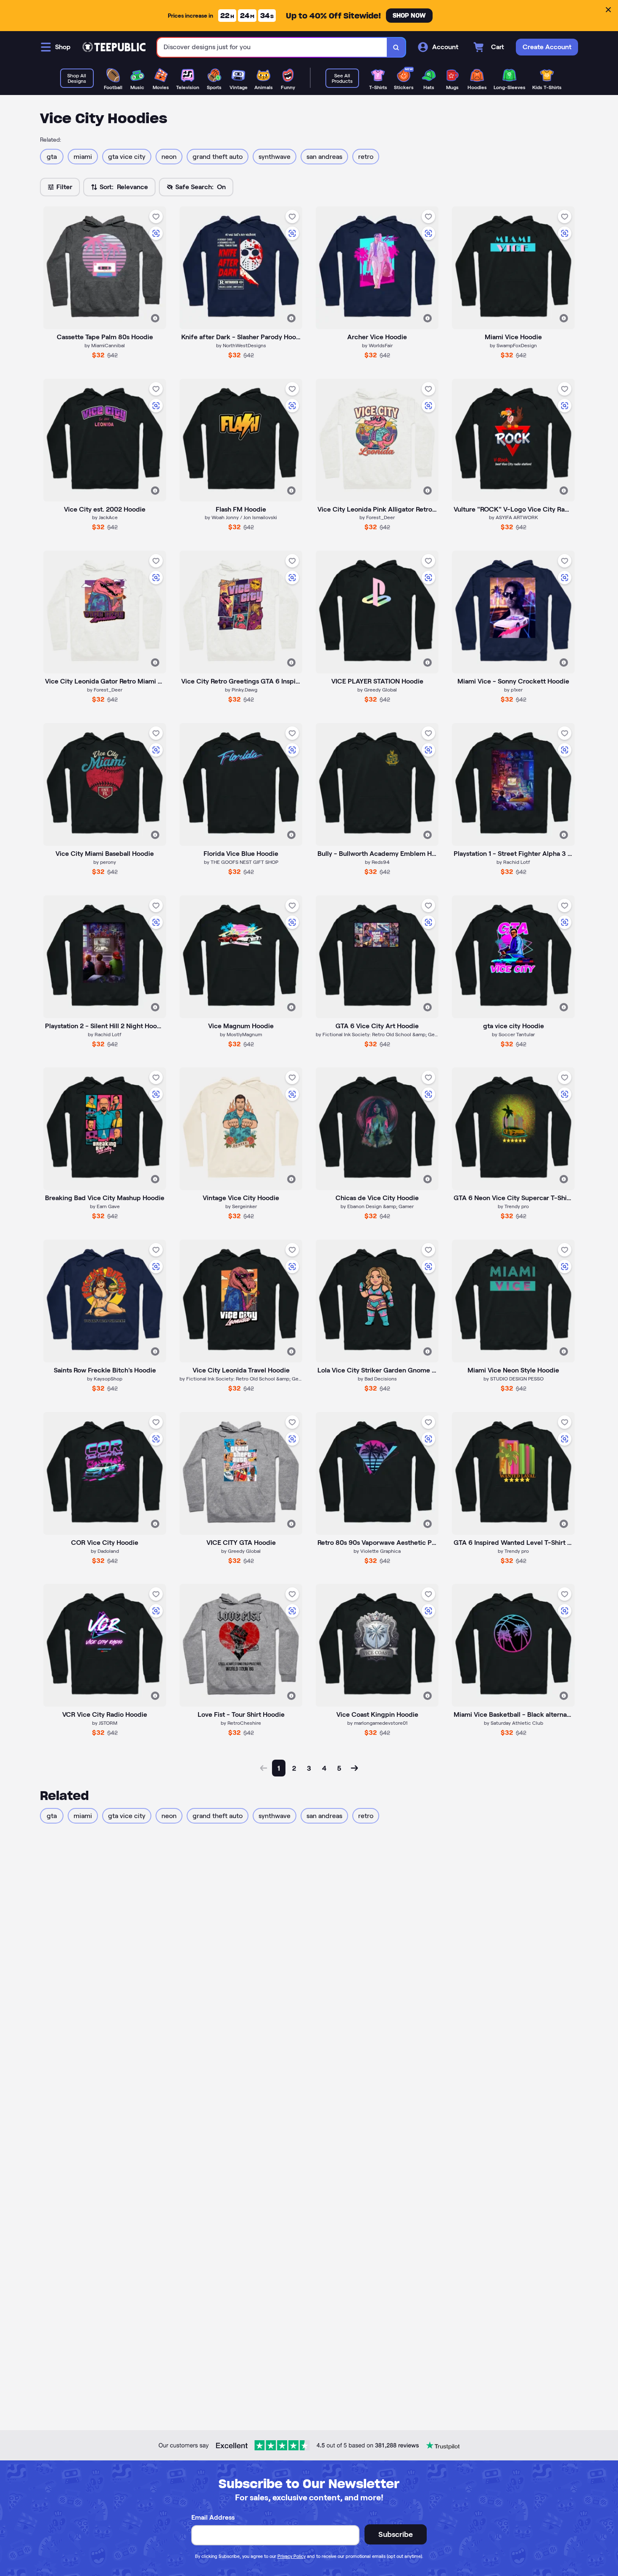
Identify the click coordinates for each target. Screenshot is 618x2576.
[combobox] (272, 47)
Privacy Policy (292, 2556)
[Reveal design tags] (155, 318)
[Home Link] (114, 47)
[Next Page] (354, 1768)
